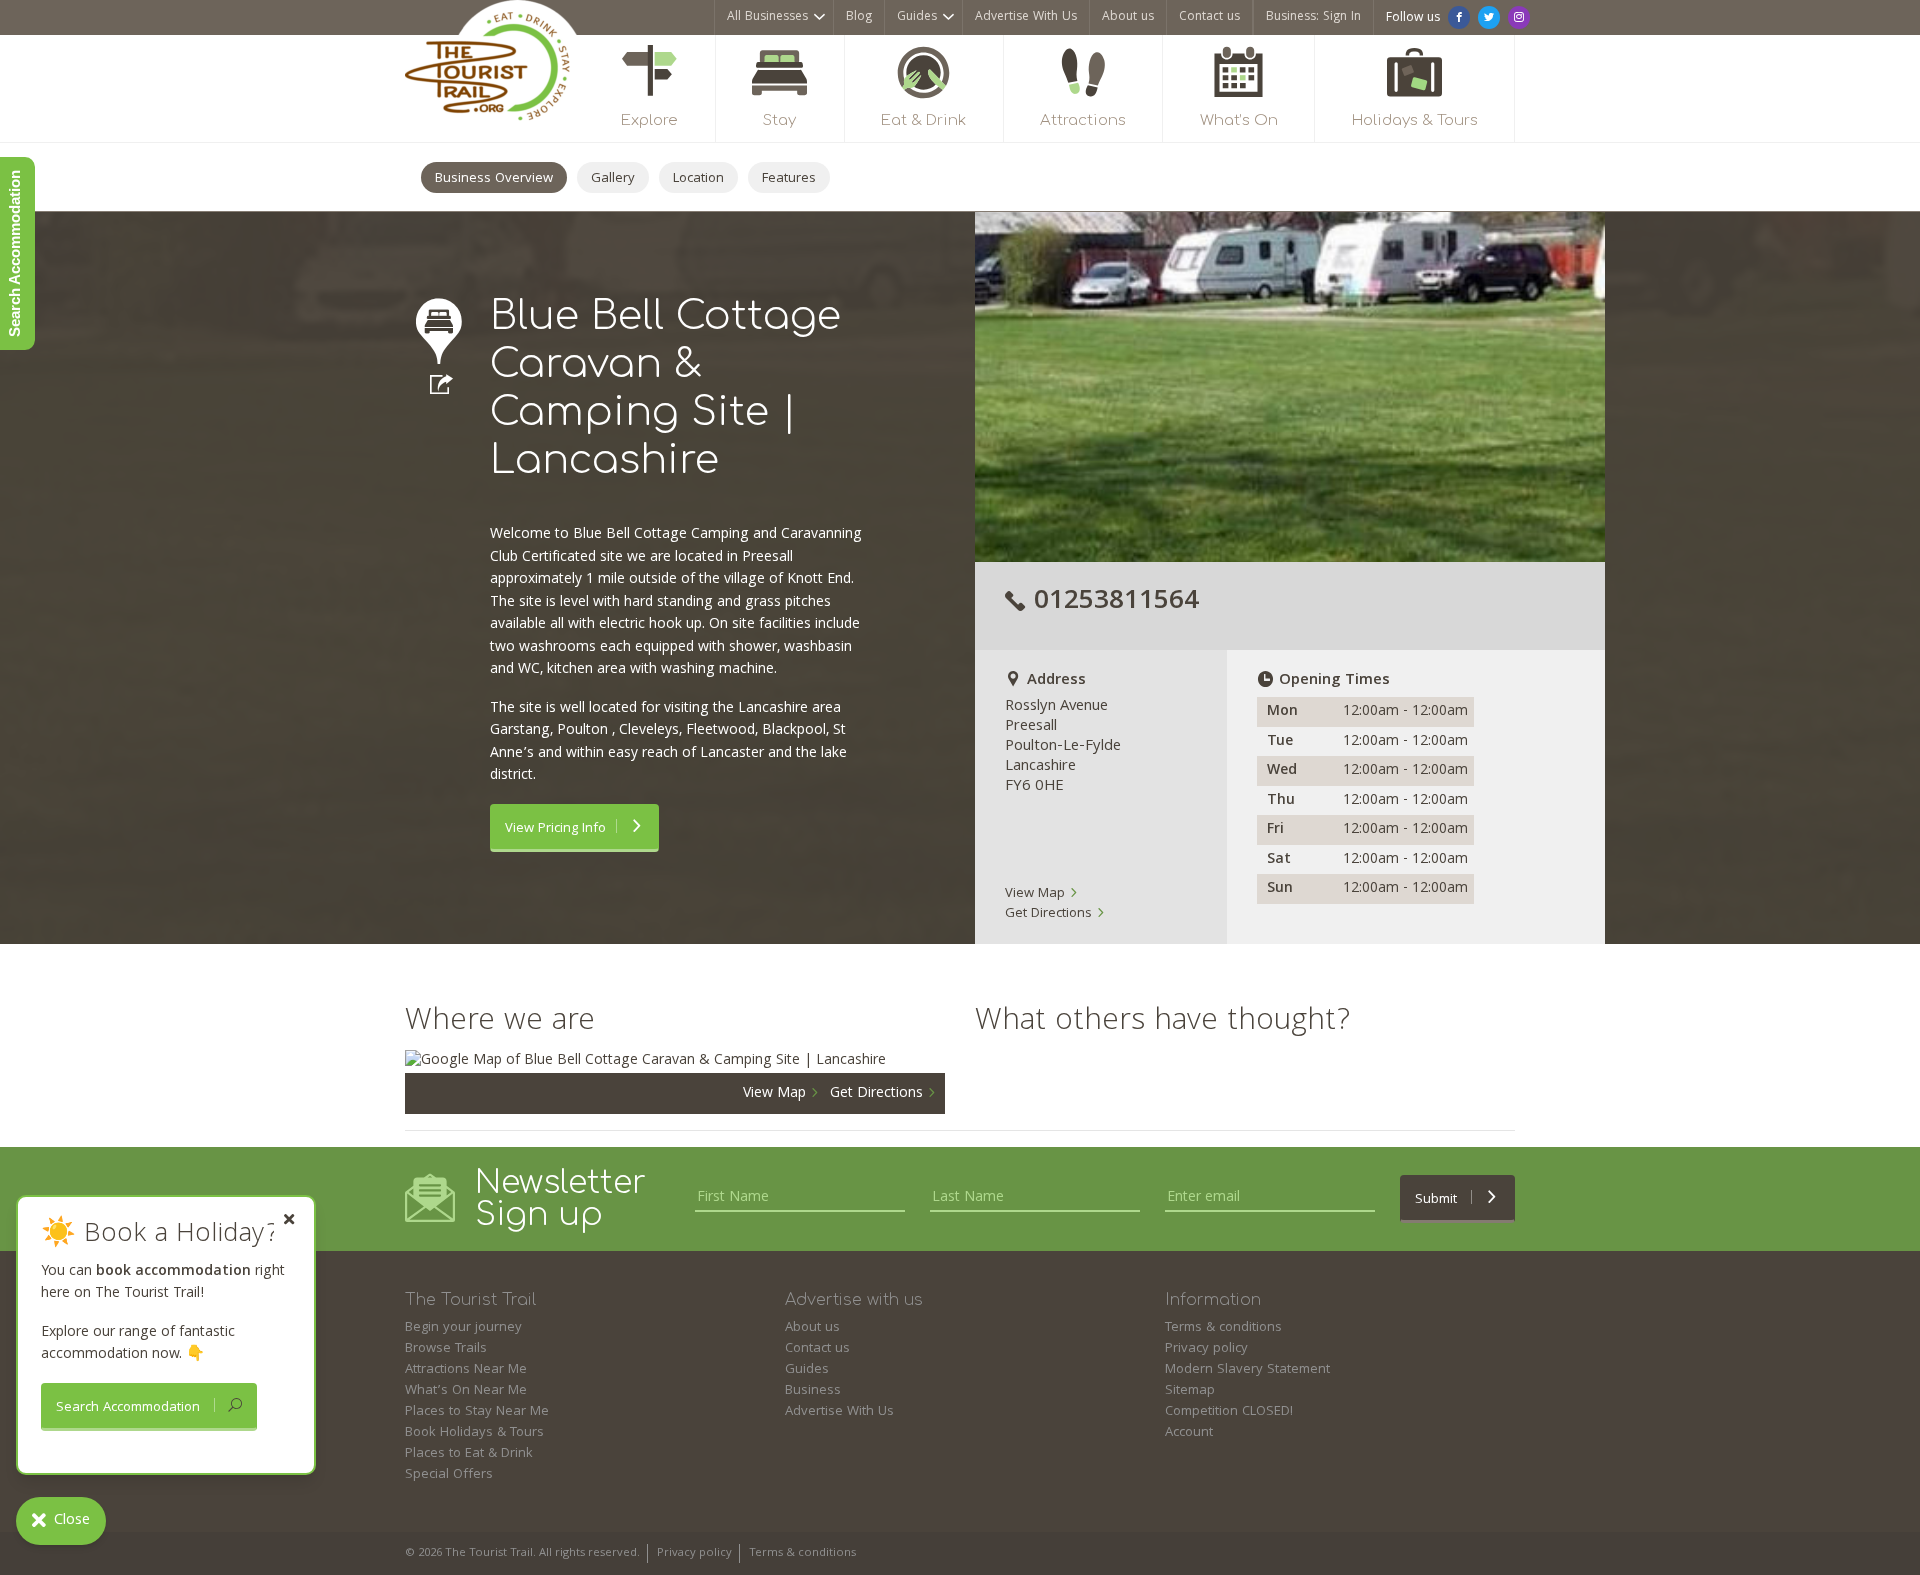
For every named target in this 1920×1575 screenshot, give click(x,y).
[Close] (289, 1219)
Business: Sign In (1313, 17)
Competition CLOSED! (1229, 1412)
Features (789, 179)
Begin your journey (463, 1328)
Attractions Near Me (466, 1370)
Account (1189, 1433)
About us (1128, 17)
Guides (917, 17)
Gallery (613, 179)
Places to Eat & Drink (469, 1454)
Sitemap (1190, 1391)
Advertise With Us (1026, 17)
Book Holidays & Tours (474, 1433)
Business (813, 1391)
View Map (1037, 894)
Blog (859, 17)
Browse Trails (446, 1349)
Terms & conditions (1223, 1328)
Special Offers (449, 1475)
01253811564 (1116, 603)
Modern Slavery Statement (1247, 1370)
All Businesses (767, 17)
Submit (1438, 1200)
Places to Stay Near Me (477, 1412)
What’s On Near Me (466, 1391)
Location (698, 179)
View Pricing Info (555, 829)
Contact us (1209, 17)
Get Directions (1050, 914)
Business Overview (494, 179)
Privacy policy (1206, 1349)
